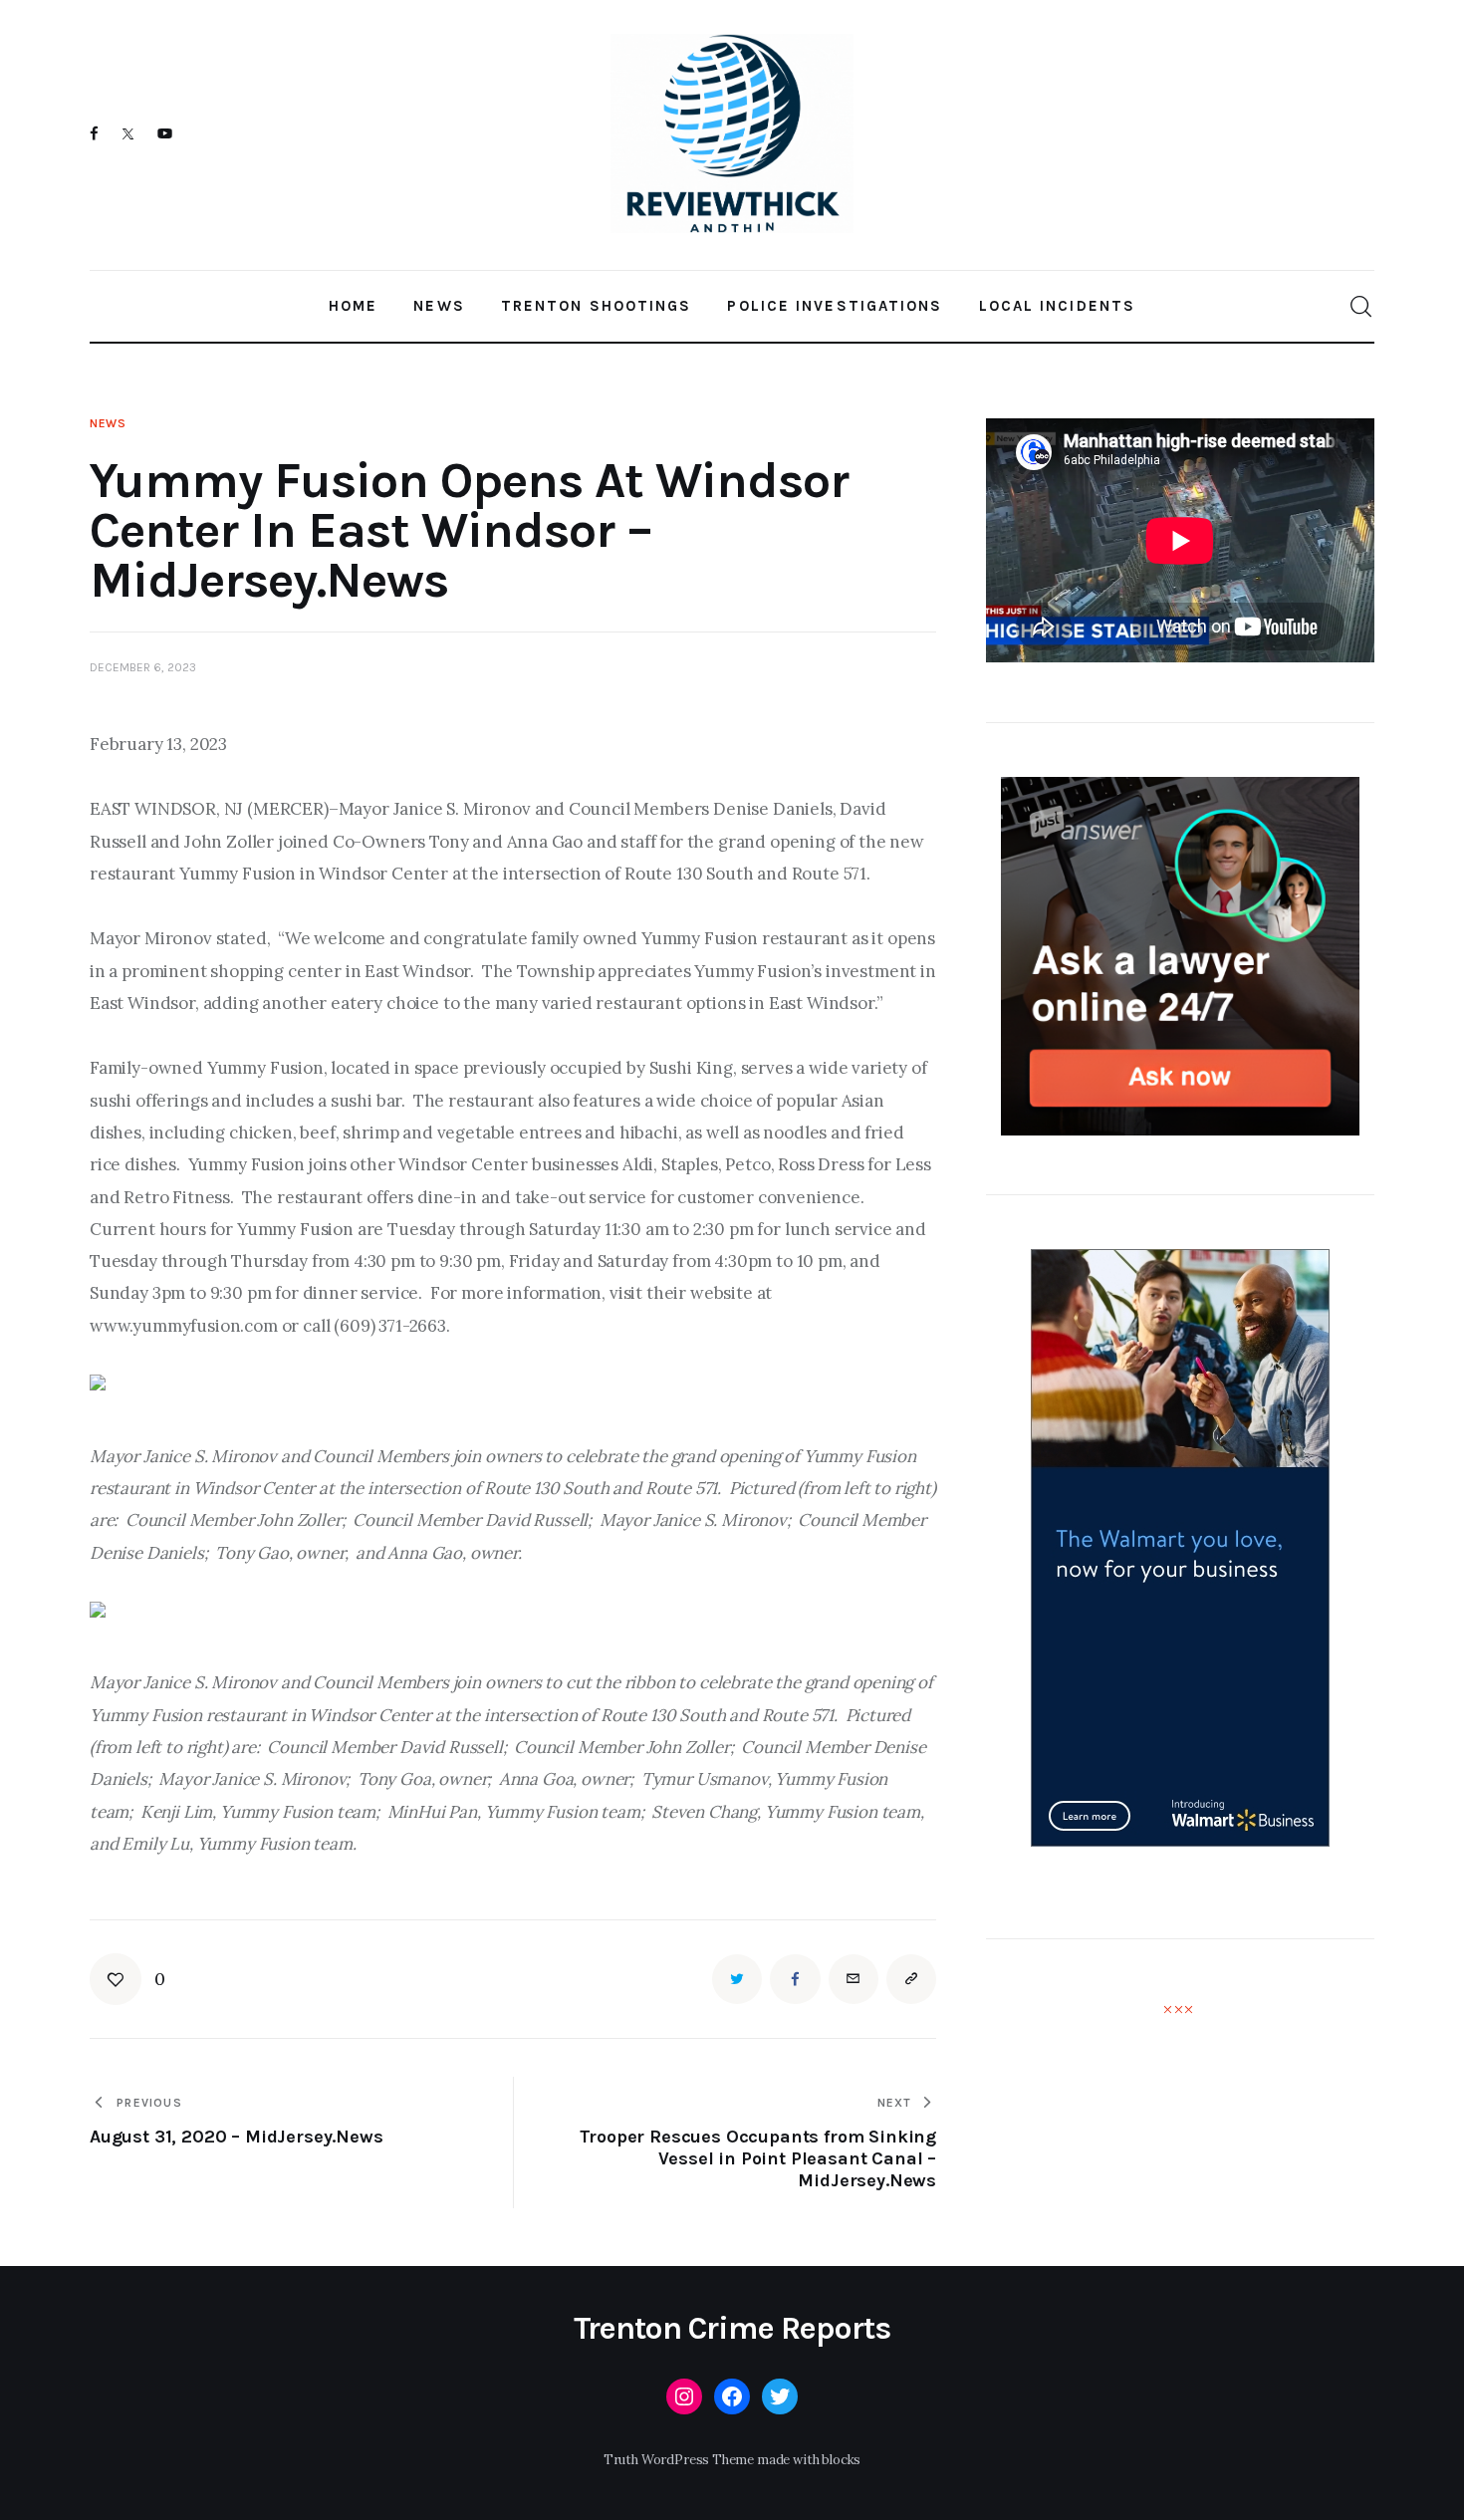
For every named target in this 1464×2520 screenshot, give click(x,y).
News (108, 423)
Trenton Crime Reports (732, 2329)
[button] (127, 1979)
